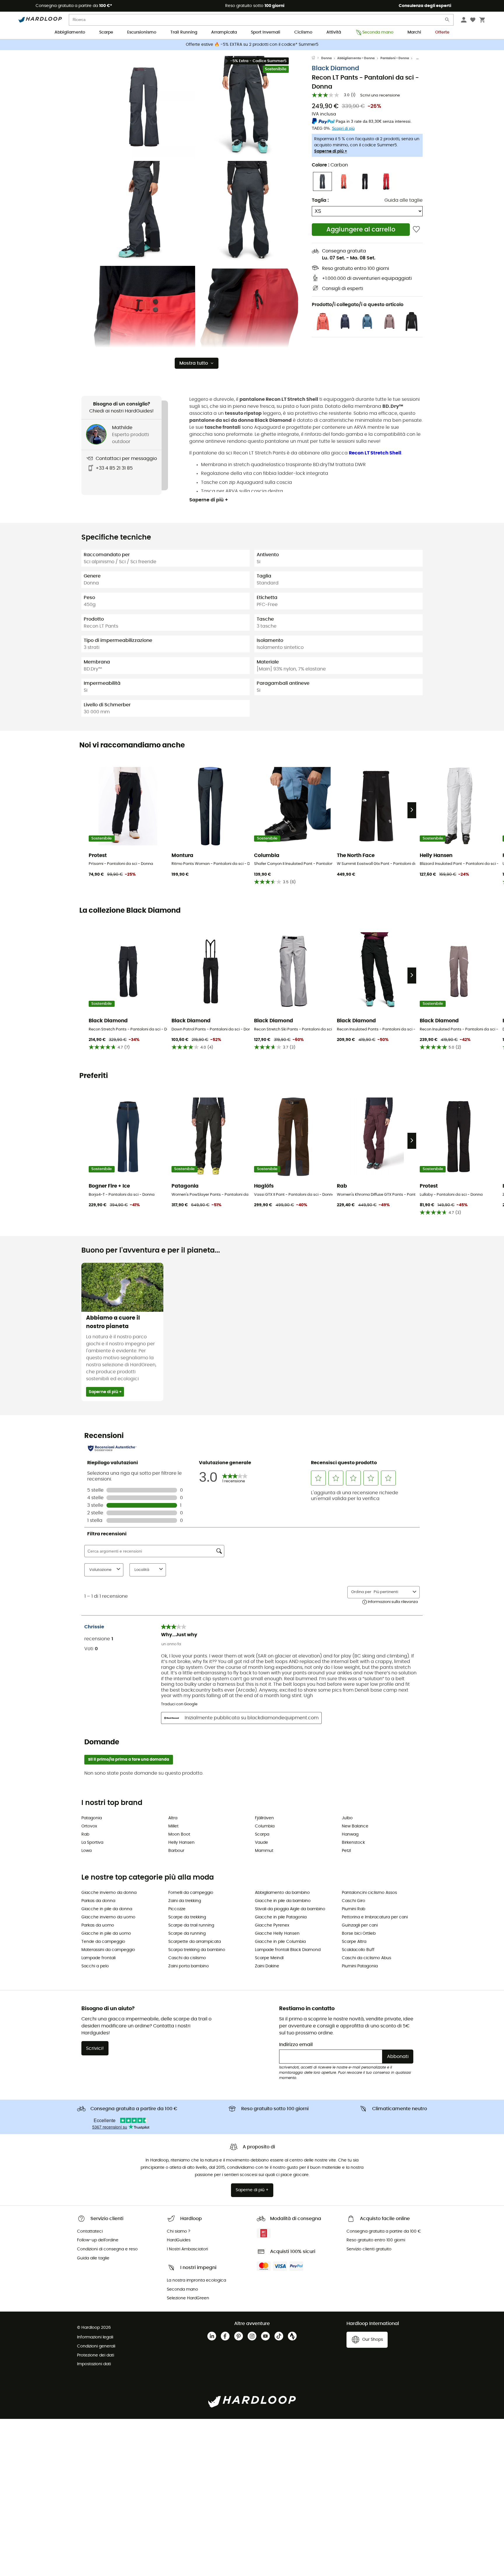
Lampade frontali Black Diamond (288, 1950)
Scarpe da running (187, 1934)
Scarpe (106, 32)
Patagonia (92, 1818)
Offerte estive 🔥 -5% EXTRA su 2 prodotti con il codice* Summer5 (252, 45)
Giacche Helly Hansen (277, 1934)
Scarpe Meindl (269, 1958)
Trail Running (184, 32)
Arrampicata (224, 32)
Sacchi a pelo (95, 1966)
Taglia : (320, 200)
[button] (144, 107)
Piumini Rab (353, 1909)
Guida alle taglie (404, 200)
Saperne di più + (331, 151)
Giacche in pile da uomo (106, 1934)
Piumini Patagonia (360, 1966)
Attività (334, 32)
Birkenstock (353, 1843)
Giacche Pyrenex (272, 1925)
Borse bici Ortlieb (359, 1934)
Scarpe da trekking (187, 1917)
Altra (173, 1818)
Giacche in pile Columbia (280, 1942)
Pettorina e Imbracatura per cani (375, 1917)
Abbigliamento (70, 32)
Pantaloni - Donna (395, 58)
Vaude (261, 1843)
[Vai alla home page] (316, 58)
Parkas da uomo (98, 1925)
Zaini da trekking (185, 1901)
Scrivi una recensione (380, 95)
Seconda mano (378, 32)
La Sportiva (92, 1843)
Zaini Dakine (267, 1966)
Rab (85, 1834)
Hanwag (350, 1834)
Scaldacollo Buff (358, 1950)
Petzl (346, 1851)
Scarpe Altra (354, 1942)
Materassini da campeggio (108, 1950)
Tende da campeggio (103, 1942)
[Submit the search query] (447, 21)
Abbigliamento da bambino (282, 1893)
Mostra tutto (194, 363)
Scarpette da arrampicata (195, 1942)
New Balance (355, 1826)
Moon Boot (179, 1834)
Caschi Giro (353, 1901)
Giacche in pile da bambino (283, 1901)
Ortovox (89, 1826)
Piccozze (177, 1909)
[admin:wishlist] (416, 230)
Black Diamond (335, 68)
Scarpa (262, 1834)
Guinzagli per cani (360, 1925)
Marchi (414, 32)
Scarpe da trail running (191, 1925)
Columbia (265, 1826)
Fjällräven (264, 1818)
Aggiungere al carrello (361, 230)
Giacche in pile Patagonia (281, 1917)
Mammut (264, 1851)
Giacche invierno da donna (109, 1893)
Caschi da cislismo (187, 1958)
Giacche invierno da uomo (108, 1917)
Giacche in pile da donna (107, 1909)
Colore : (330, 165)
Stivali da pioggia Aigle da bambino (290, 1909)
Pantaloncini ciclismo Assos (369, 1893)
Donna (326, 58)
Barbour (176, 1851)
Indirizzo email (296, 2045)
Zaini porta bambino (189, 1966)
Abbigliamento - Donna (356, 58)
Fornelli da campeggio (191, 1893)
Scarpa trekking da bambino (197, 1950)
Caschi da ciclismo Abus (366, 1958)
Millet (173, 1826)
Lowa (86, 1851)
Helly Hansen (181, 1843)
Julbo (347, 1818)
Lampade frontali (98, 1958)
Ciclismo (303, 32)
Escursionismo (142, 32)
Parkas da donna (98, 1901)
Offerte (442, 32)
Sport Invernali (266, 32)
